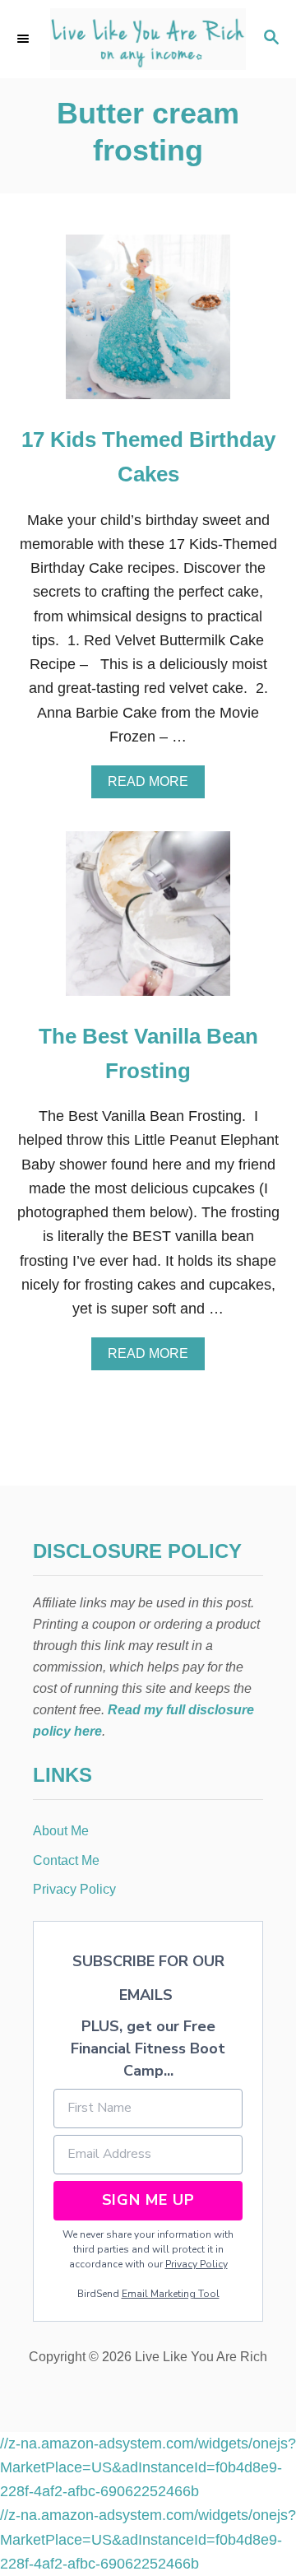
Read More (153, 786)
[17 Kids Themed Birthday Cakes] (148, 324)
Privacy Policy (197, 2264)
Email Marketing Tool (171, 2294)
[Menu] (25, 39)
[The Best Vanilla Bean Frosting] (148, 921)
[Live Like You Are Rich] (148, 39)
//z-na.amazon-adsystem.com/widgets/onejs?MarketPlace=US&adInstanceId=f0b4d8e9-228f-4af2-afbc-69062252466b (148, 2468)
